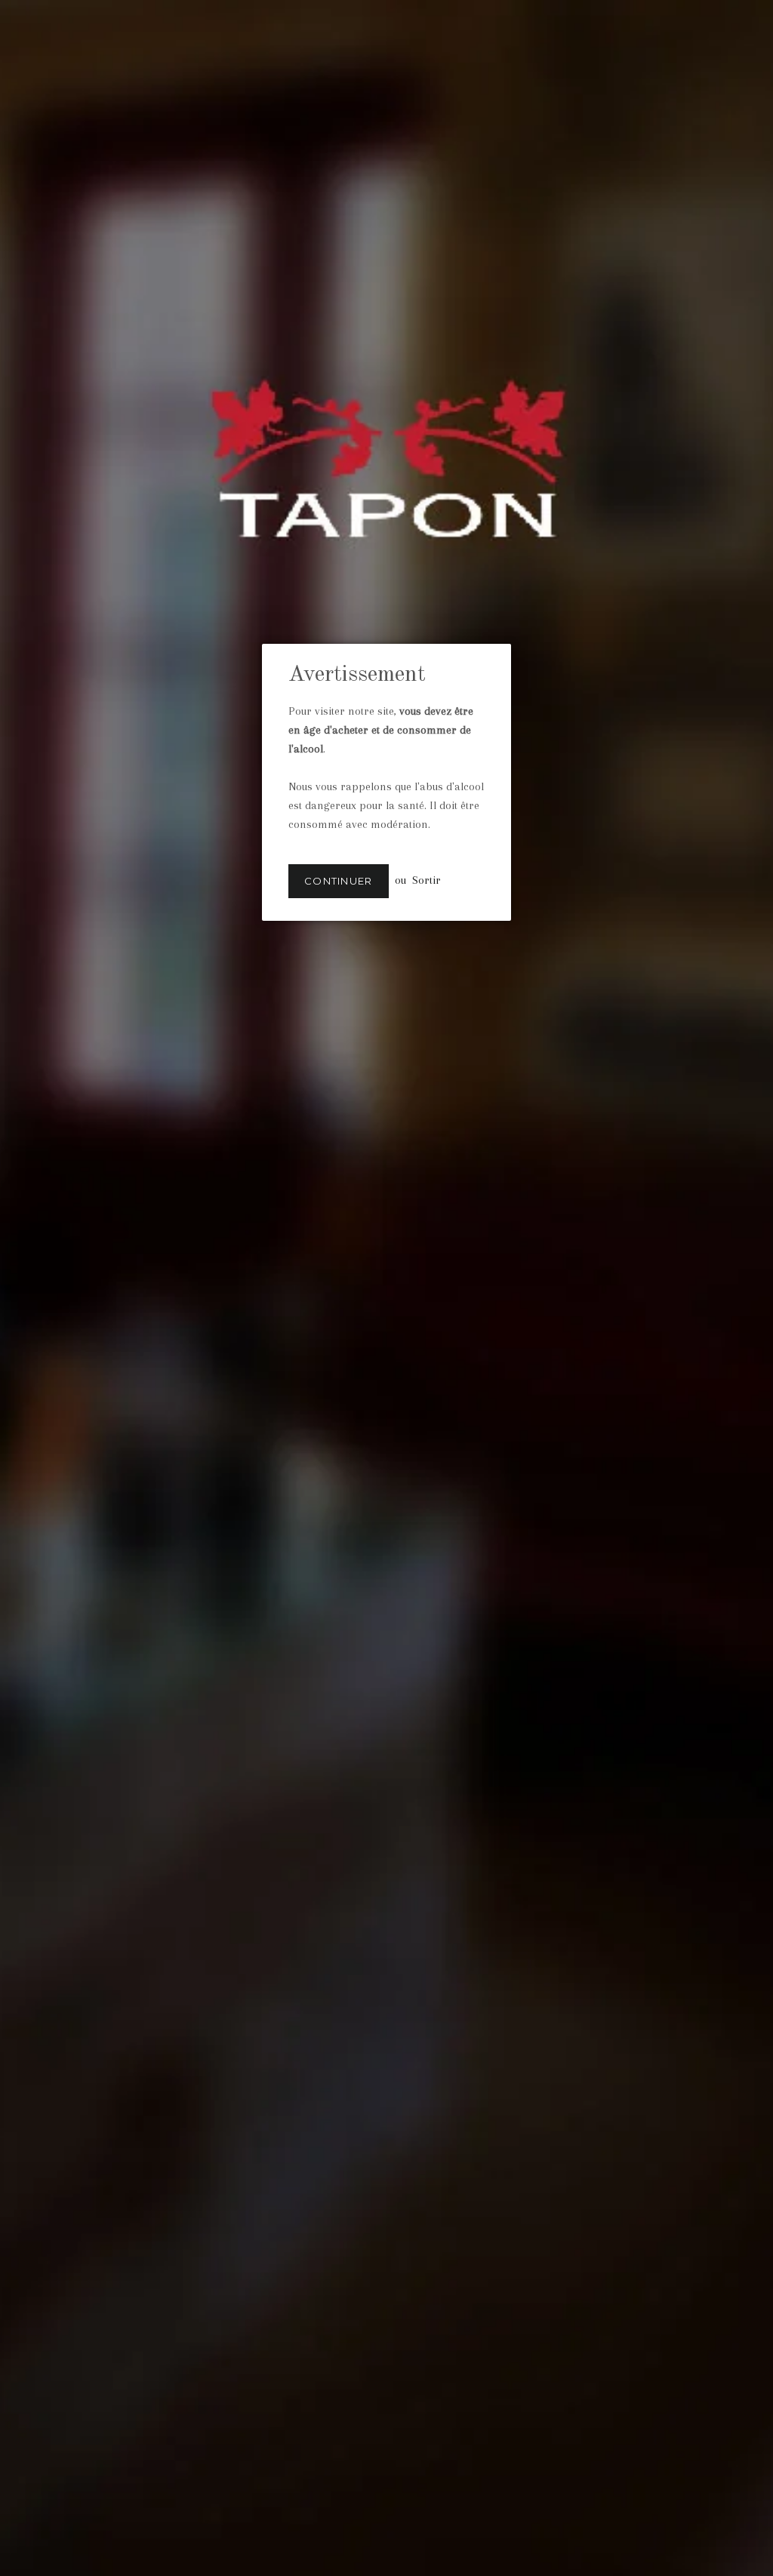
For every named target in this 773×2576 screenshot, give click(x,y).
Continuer (339, 881)
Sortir (427, 880)
